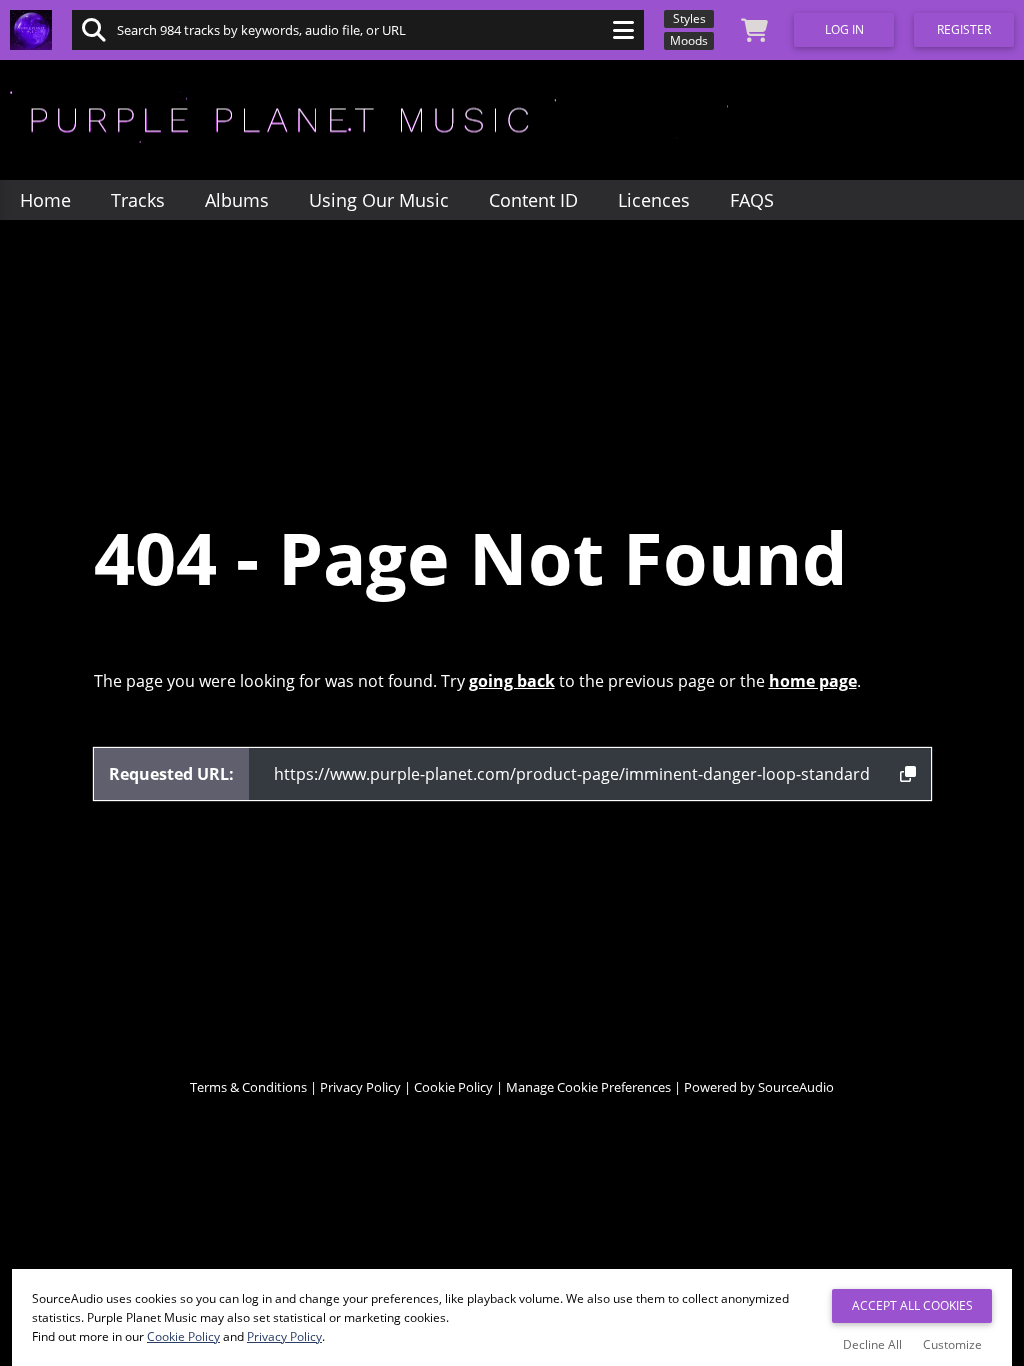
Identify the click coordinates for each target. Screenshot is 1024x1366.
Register (964, 29)
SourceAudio (796, 1087)
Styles (689, 18)
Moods (689, 40)
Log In (844, 29)
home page (813, 681)
